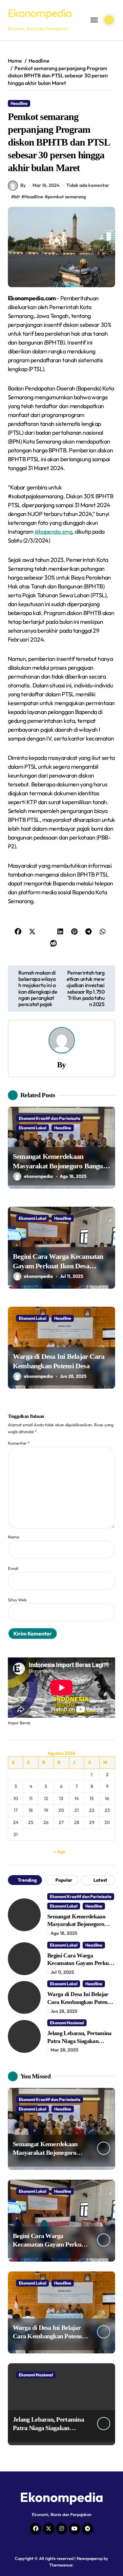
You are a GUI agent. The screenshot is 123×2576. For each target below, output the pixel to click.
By (23, 185)
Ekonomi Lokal (32, 1128)
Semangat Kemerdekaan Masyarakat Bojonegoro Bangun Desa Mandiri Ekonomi (60, 1166)
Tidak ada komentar (88, 185)
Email (13, 1568)
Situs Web (17, 1600)
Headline (19, 103)
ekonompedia (38, 1176)
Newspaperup (90, 2558)
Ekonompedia (40, 13)
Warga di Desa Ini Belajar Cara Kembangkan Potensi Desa (79, 2002)
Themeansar (61, 2565)
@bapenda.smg (53, 532)
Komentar (19, 1443)
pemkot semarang (67, 197)
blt (17, 197)
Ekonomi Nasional (67, 2023)
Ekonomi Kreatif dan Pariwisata (50, 1118)
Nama (13, 1537)
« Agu (60, 1852)
